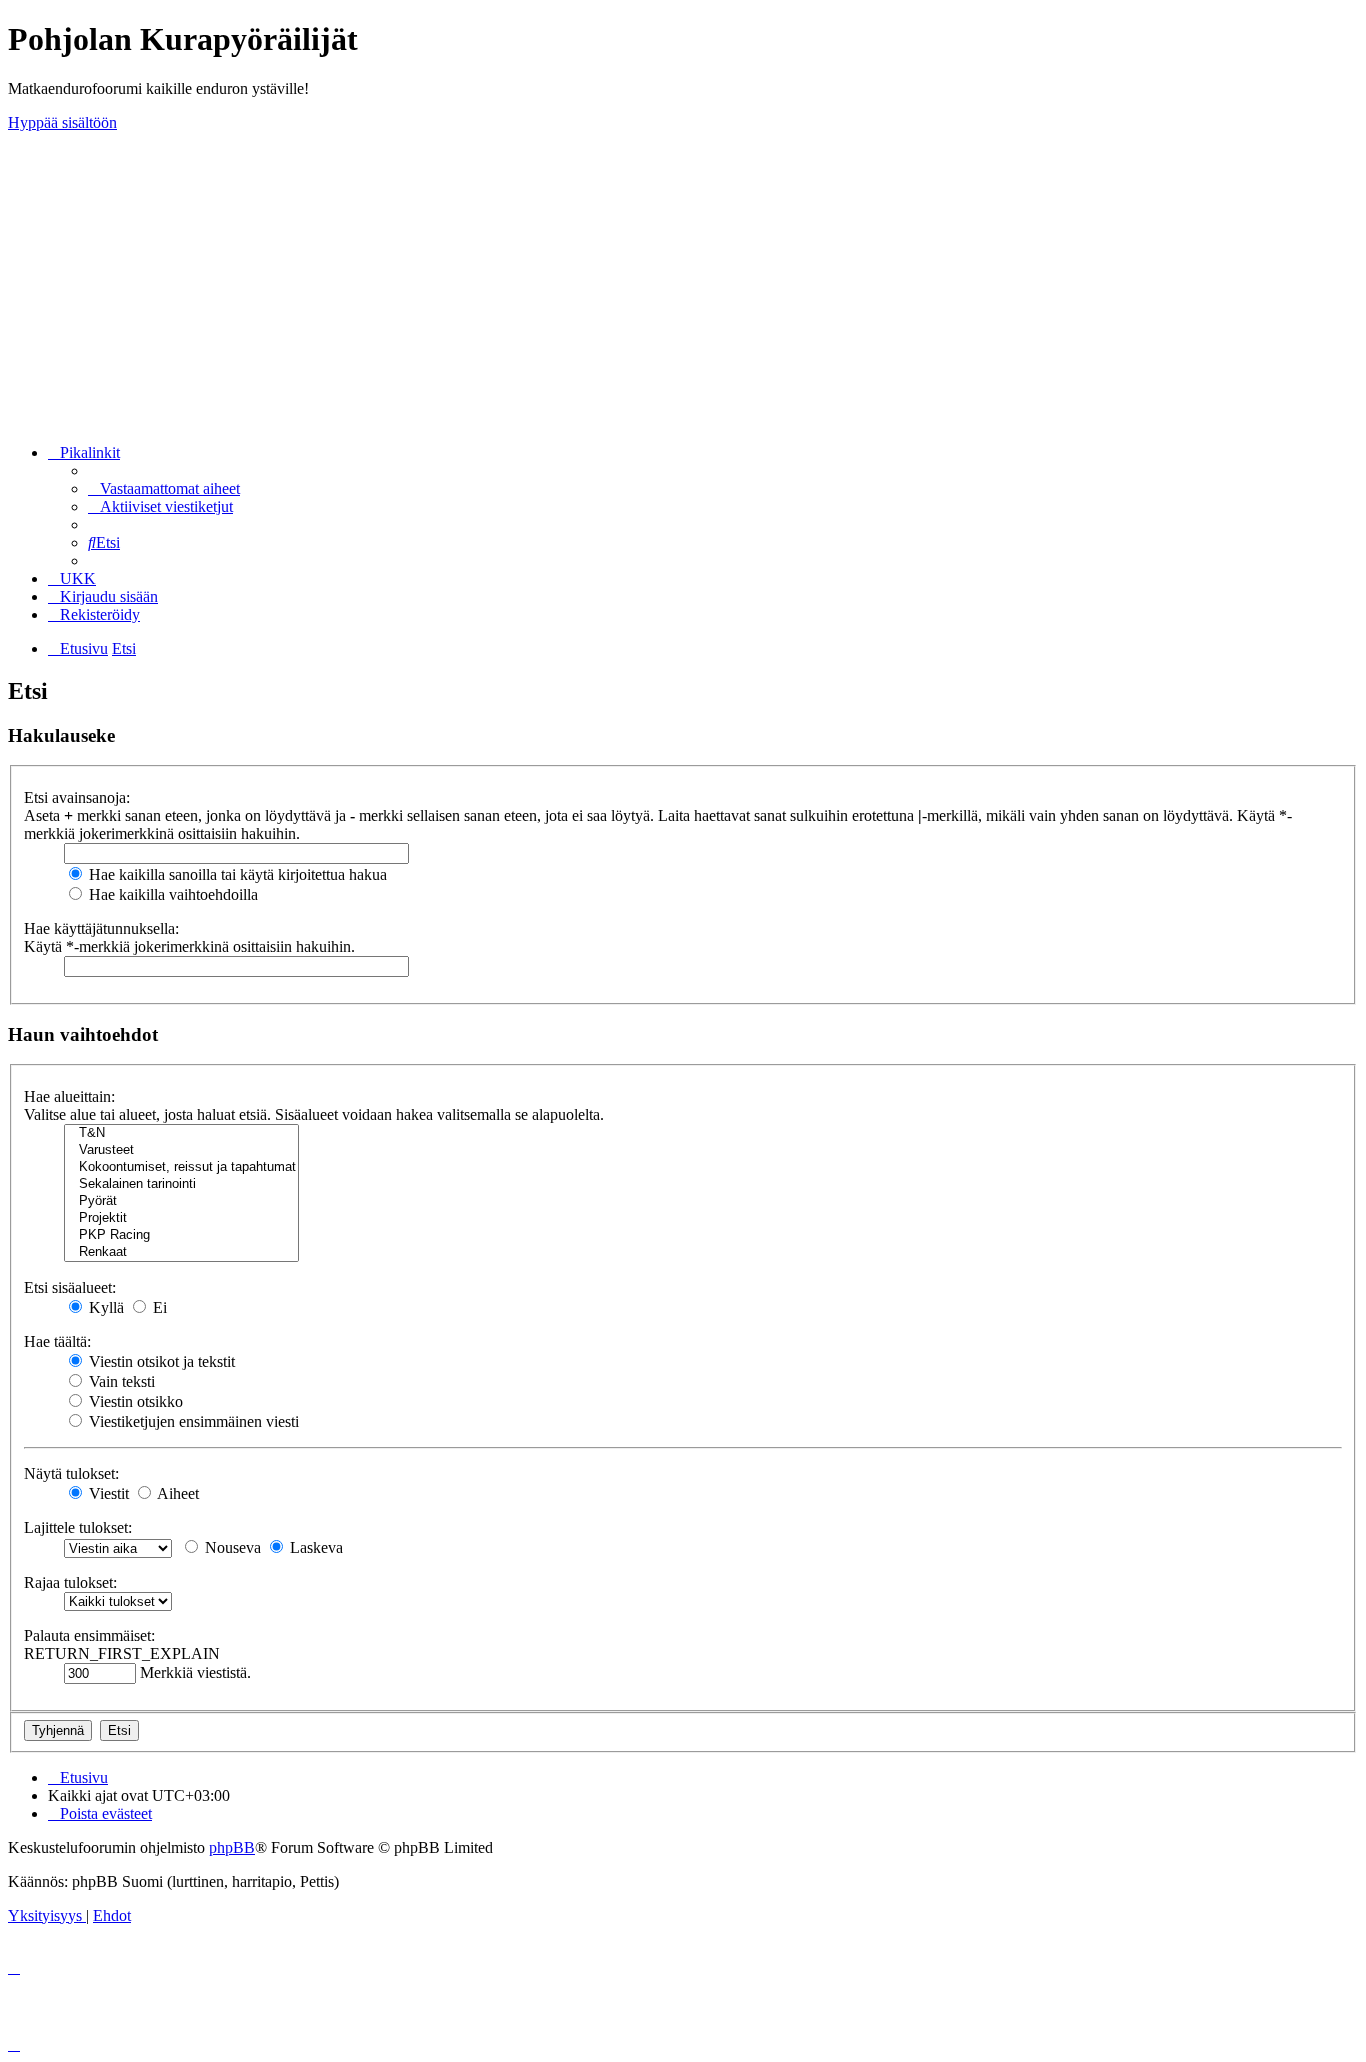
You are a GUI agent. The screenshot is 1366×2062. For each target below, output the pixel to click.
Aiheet (176, 1493)
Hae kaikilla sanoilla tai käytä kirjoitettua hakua (236, 874)
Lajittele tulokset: (78, 1527)
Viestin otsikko (134, 1401)
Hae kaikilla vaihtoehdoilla (171, 894)
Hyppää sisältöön (62, 122)
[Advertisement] (683, 288)
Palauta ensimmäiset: (89, 1635)
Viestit (107, 1493)
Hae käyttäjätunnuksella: (101, 928)
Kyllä (104, 1307)
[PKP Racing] (181, 1235)
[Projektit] (181, 1218)
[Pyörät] (181, 1201)
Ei (158, 1307)
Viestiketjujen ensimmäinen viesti (192, 1421)
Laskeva (314, 1547)
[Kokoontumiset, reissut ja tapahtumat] (181, 1167)
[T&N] (181, 1133)
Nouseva (231, 1547)
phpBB (232, 1847)
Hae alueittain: (69, 1096)
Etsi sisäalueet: (70, 1287)
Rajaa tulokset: (70, 1582)
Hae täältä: (57, 1341)
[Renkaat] (181, 1252)
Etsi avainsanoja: (77, 797)
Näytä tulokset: (71, 1473)
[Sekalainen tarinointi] (181, 1184)
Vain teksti (120, 1381)
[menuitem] (164, 488)
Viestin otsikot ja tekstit (160, 1361)
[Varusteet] (181, 1150)
